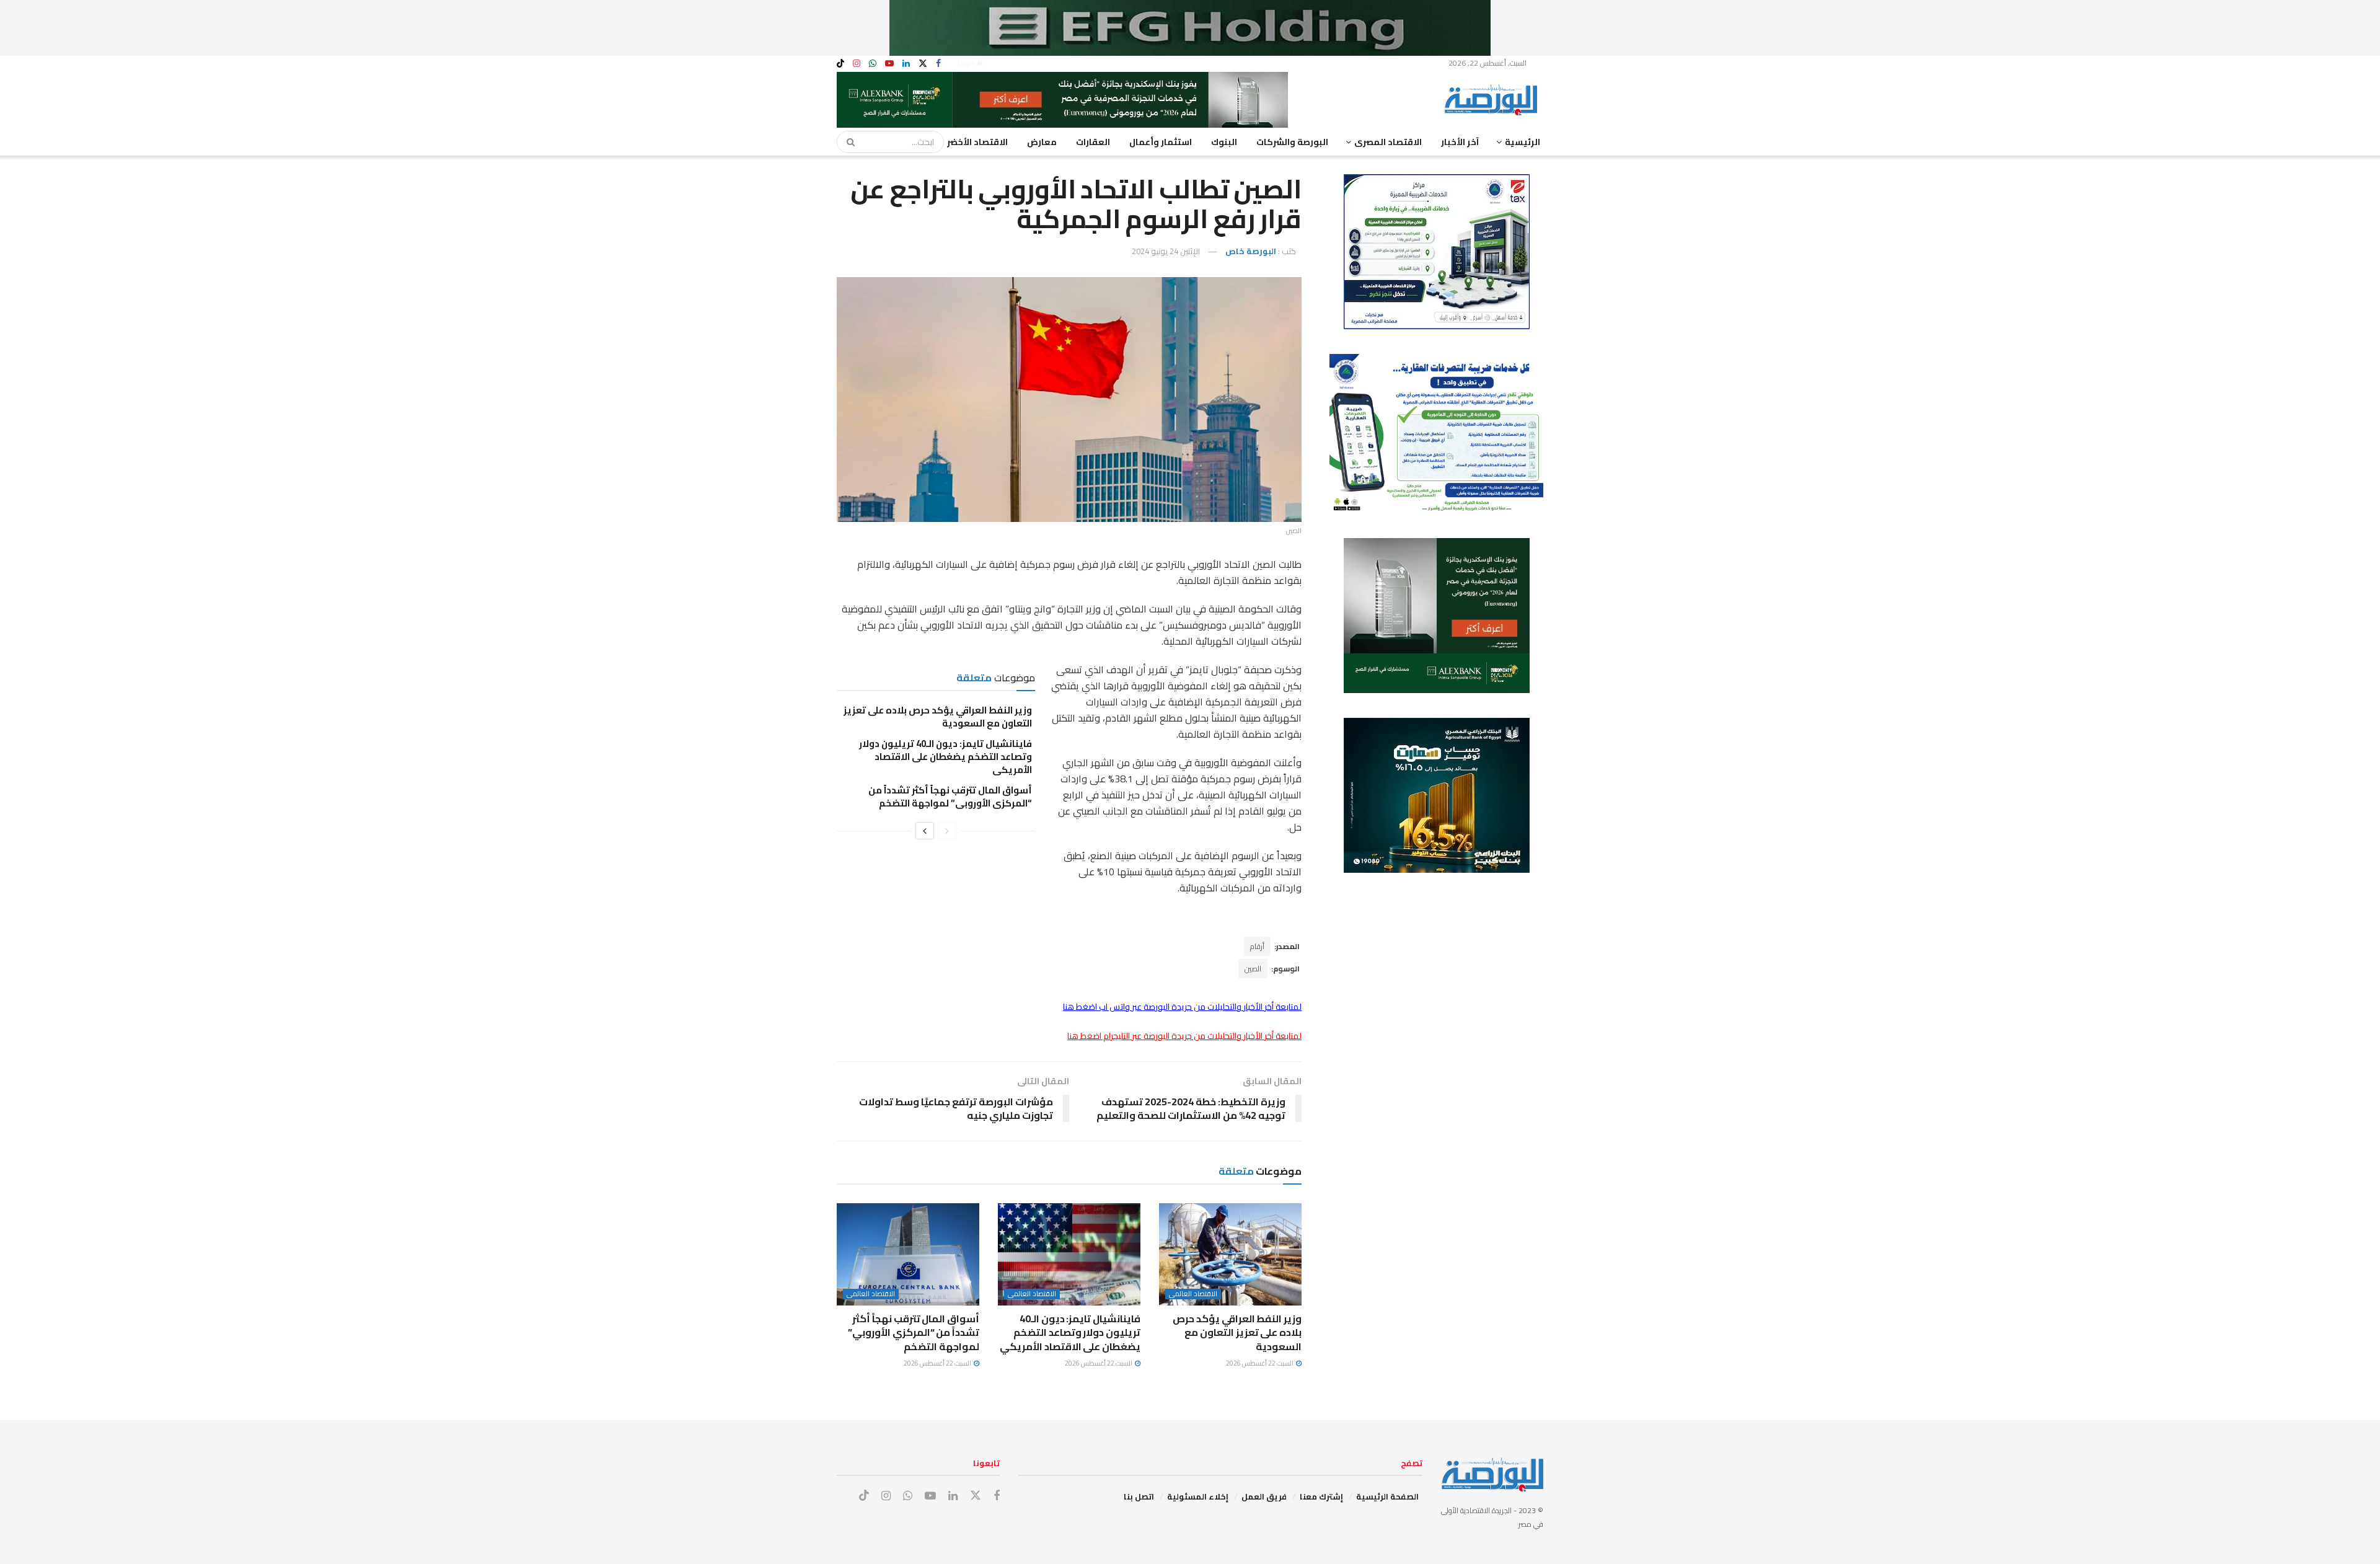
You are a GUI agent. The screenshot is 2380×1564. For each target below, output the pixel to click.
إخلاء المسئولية (1198, 1496)
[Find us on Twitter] (923, 64)
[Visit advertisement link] (1190, 28)
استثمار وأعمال (1161, 142)
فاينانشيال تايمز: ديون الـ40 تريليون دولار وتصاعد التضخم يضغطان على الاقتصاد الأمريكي (945, 757)
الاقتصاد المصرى (1388, 142)
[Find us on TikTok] (840, 64)
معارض (1042, 142)
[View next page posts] (925, 831)
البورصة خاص (1251, 251)
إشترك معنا (1321, 1496)
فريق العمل (1264, 1496)
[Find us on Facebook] (938, 64)
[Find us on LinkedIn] (906, 64)
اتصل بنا (1139, 1496)
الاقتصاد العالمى (1193, 1294)
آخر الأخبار (1460, 142)
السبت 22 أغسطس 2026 (1260, 1363)
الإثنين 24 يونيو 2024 (1166, 251)
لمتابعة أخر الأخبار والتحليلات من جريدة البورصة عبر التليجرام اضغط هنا (1184, 1036)
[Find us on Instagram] (857, 64)
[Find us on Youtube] (889, 64)
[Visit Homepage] (1494, 100)
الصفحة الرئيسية (1387, 1496)
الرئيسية (1523, 142)
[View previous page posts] (947, 831)
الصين (1253, 969)
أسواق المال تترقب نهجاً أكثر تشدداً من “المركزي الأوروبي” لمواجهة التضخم (950, 797)
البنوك (1224, 142)
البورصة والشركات (1292, 142)
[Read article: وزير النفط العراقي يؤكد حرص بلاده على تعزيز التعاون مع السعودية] (1230, 1254)
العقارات (1093, 142)
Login (967, 63)
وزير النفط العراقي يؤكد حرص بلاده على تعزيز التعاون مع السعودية (938, 717)
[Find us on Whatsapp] (873, 64)
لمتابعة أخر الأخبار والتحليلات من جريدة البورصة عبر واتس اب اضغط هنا (1182, 1007)
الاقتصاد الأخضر (977, 142)
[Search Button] (847, 142)
